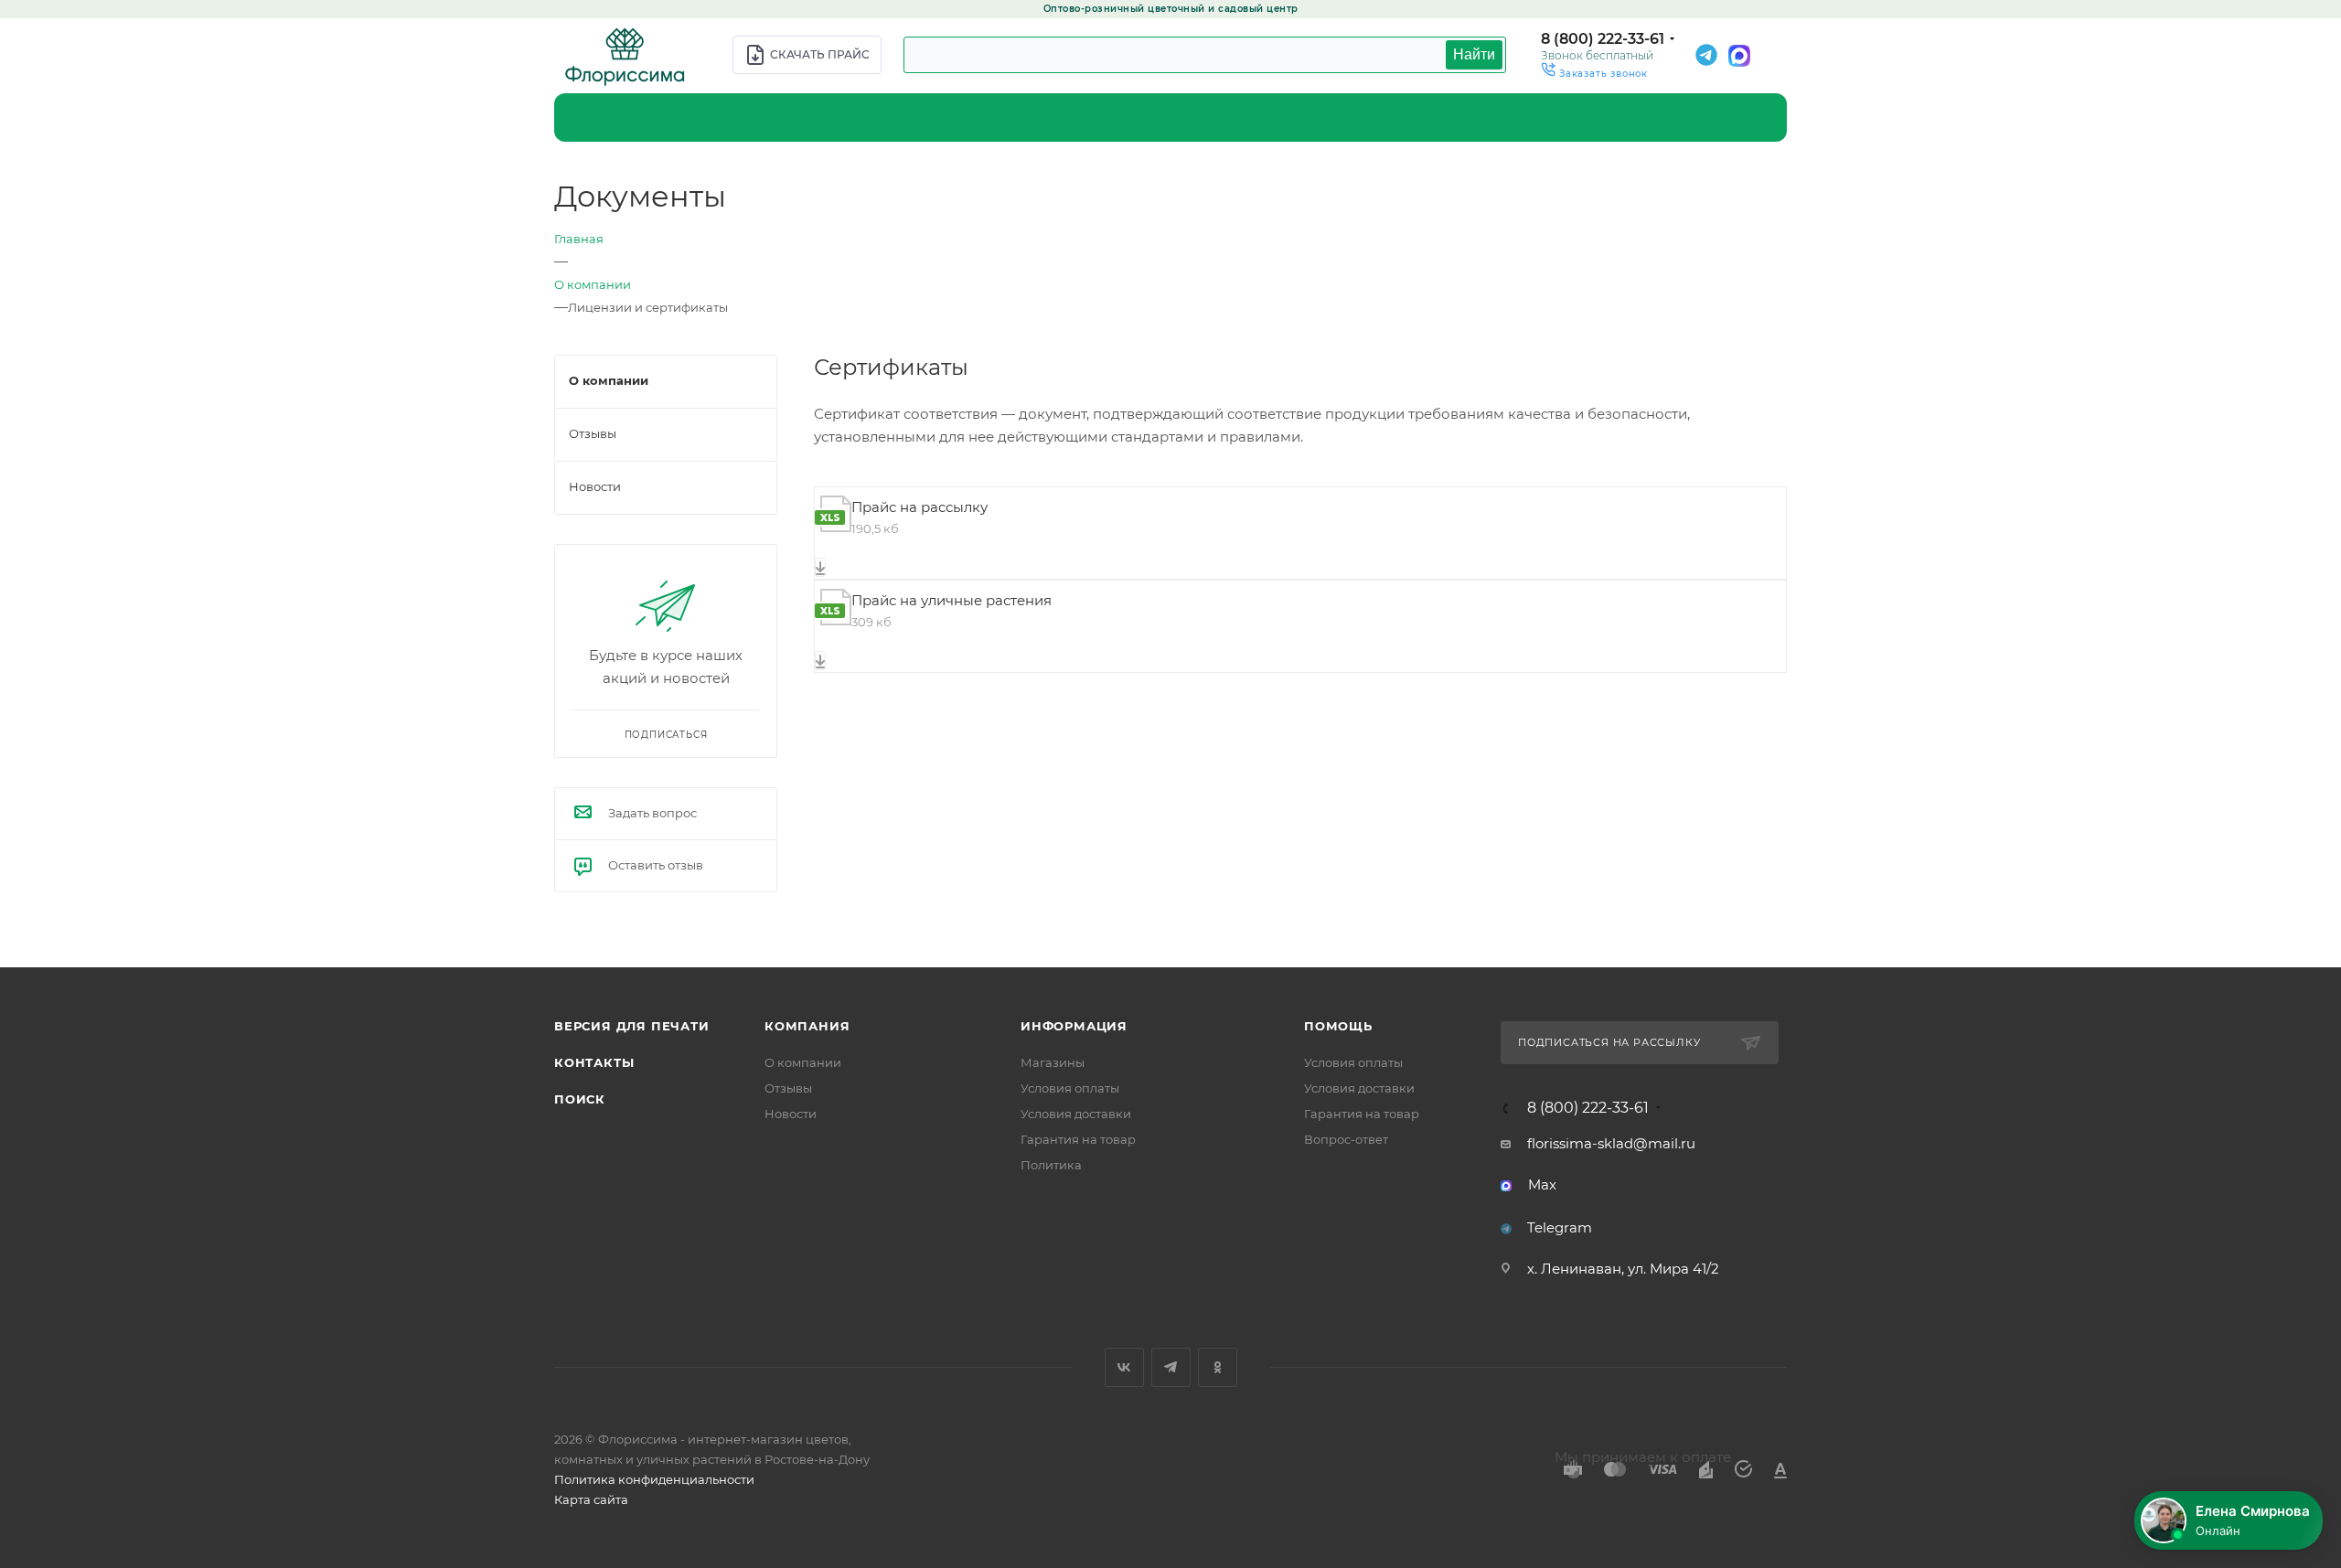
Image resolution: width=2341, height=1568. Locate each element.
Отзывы (788, 1088)
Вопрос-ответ (1346, 1139)
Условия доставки (1076, 1114)
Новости (791, 1114)
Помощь (1338, 1026)
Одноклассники (1218, 1367)
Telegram (1560, 1227)
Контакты (594, 1062)
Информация (1074, 1026)
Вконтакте (1124, 1367)
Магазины (1053, 1062)
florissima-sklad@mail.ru (1611, 1143)
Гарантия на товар (1078, 1139)
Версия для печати (632, 1026)
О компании (803, 1062)
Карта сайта (591, 1499)
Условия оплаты (1070, 1088)
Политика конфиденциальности (654, 1479)
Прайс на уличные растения (951, 600)
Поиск (580, 1099)
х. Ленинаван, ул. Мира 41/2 (1623, 1269)
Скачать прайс (820, 54)
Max (1542, 1184)
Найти (1474, 54)
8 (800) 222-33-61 (1603, 39)
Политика (1051, 1165)
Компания (807, 1026)
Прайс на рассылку (919, 507)
